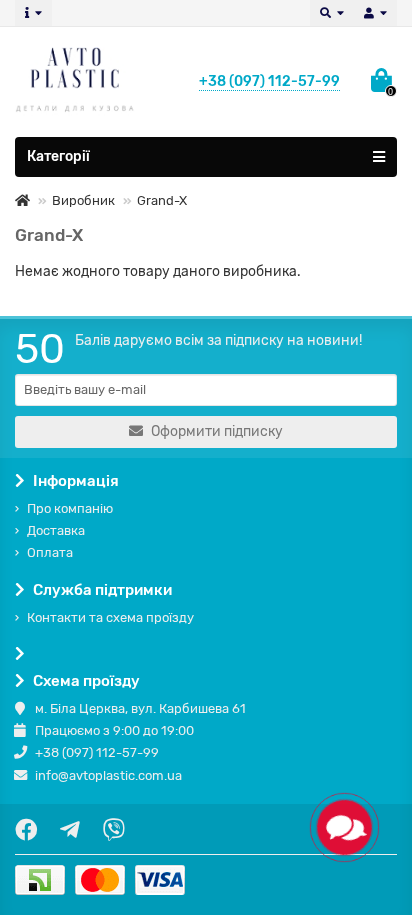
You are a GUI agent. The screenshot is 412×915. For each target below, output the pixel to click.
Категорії (58, 156)
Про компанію (70, 508)
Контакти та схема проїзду (110, 617)
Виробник (83, 200)
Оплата (50, 552)
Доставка (56, 530)
